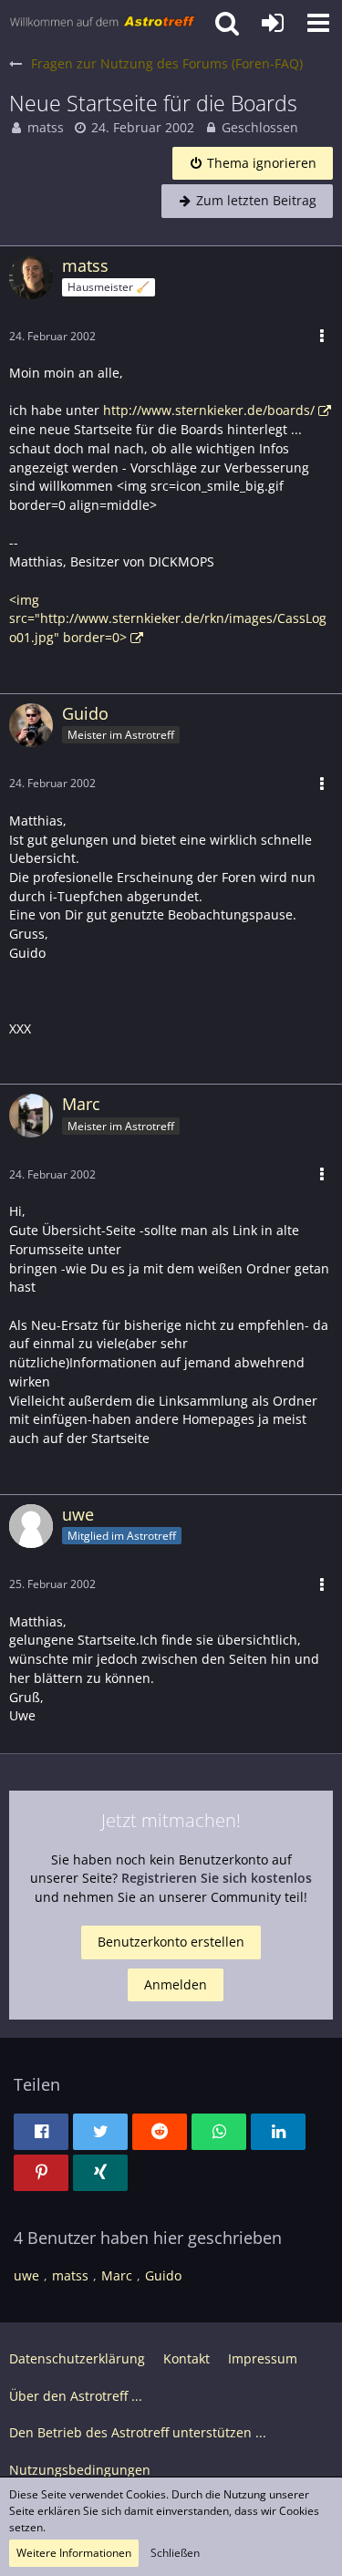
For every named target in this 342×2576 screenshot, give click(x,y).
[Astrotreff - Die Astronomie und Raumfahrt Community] (103, 23)
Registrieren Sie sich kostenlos (217, 1878)
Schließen (175, 2553)
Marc (117, 2275)
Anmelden (176, 1984)
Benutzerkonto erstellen (171, 1942)
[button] (318, 23)
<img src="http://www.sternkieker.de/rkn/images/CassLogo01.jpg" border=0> (168, 618)
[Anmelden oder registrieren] (273, 23)
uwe (26, 2275)
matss (46, 127)
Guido (163, 2275)
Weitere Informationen (74, 2553)
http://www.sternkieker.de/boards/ (209, 410)
